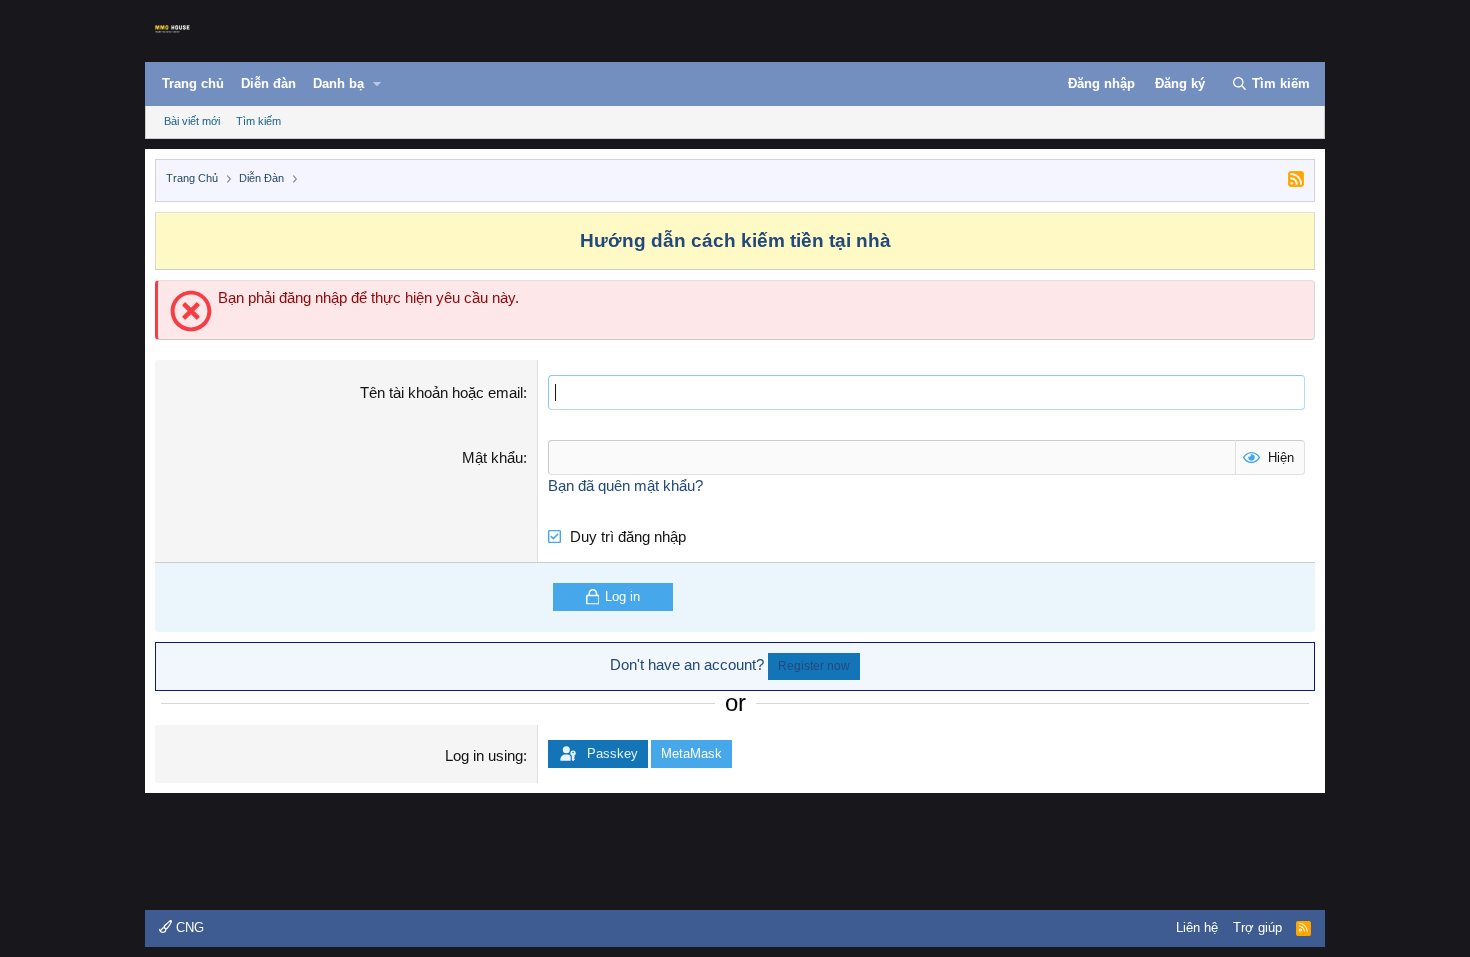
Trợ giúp (1257, 927)
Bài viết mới (192, 121)
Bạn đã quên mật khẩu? (625, 485)
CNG (188, 927)
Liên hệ (1197, 927)
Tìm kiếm (258, 121)
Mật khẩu (492, 457)
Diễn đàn (268, 83)
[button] (377, 84)
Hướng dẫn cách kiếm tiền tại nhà (735, 240)
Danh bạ (338, 83)
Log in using (484, 755)
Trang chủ (193, 83)
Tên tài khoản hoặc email (441, 392)
